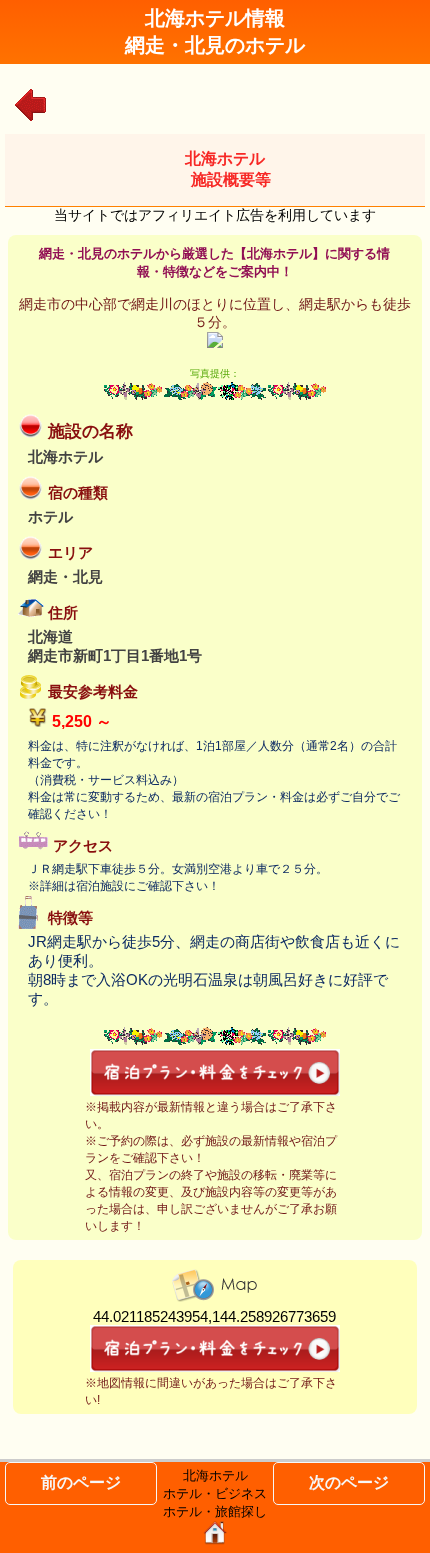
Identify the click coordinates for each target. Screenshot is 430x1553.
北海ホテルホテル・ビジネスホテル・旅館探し (215, 1493)
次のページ (349, 1482)
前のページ (81, 1482)
